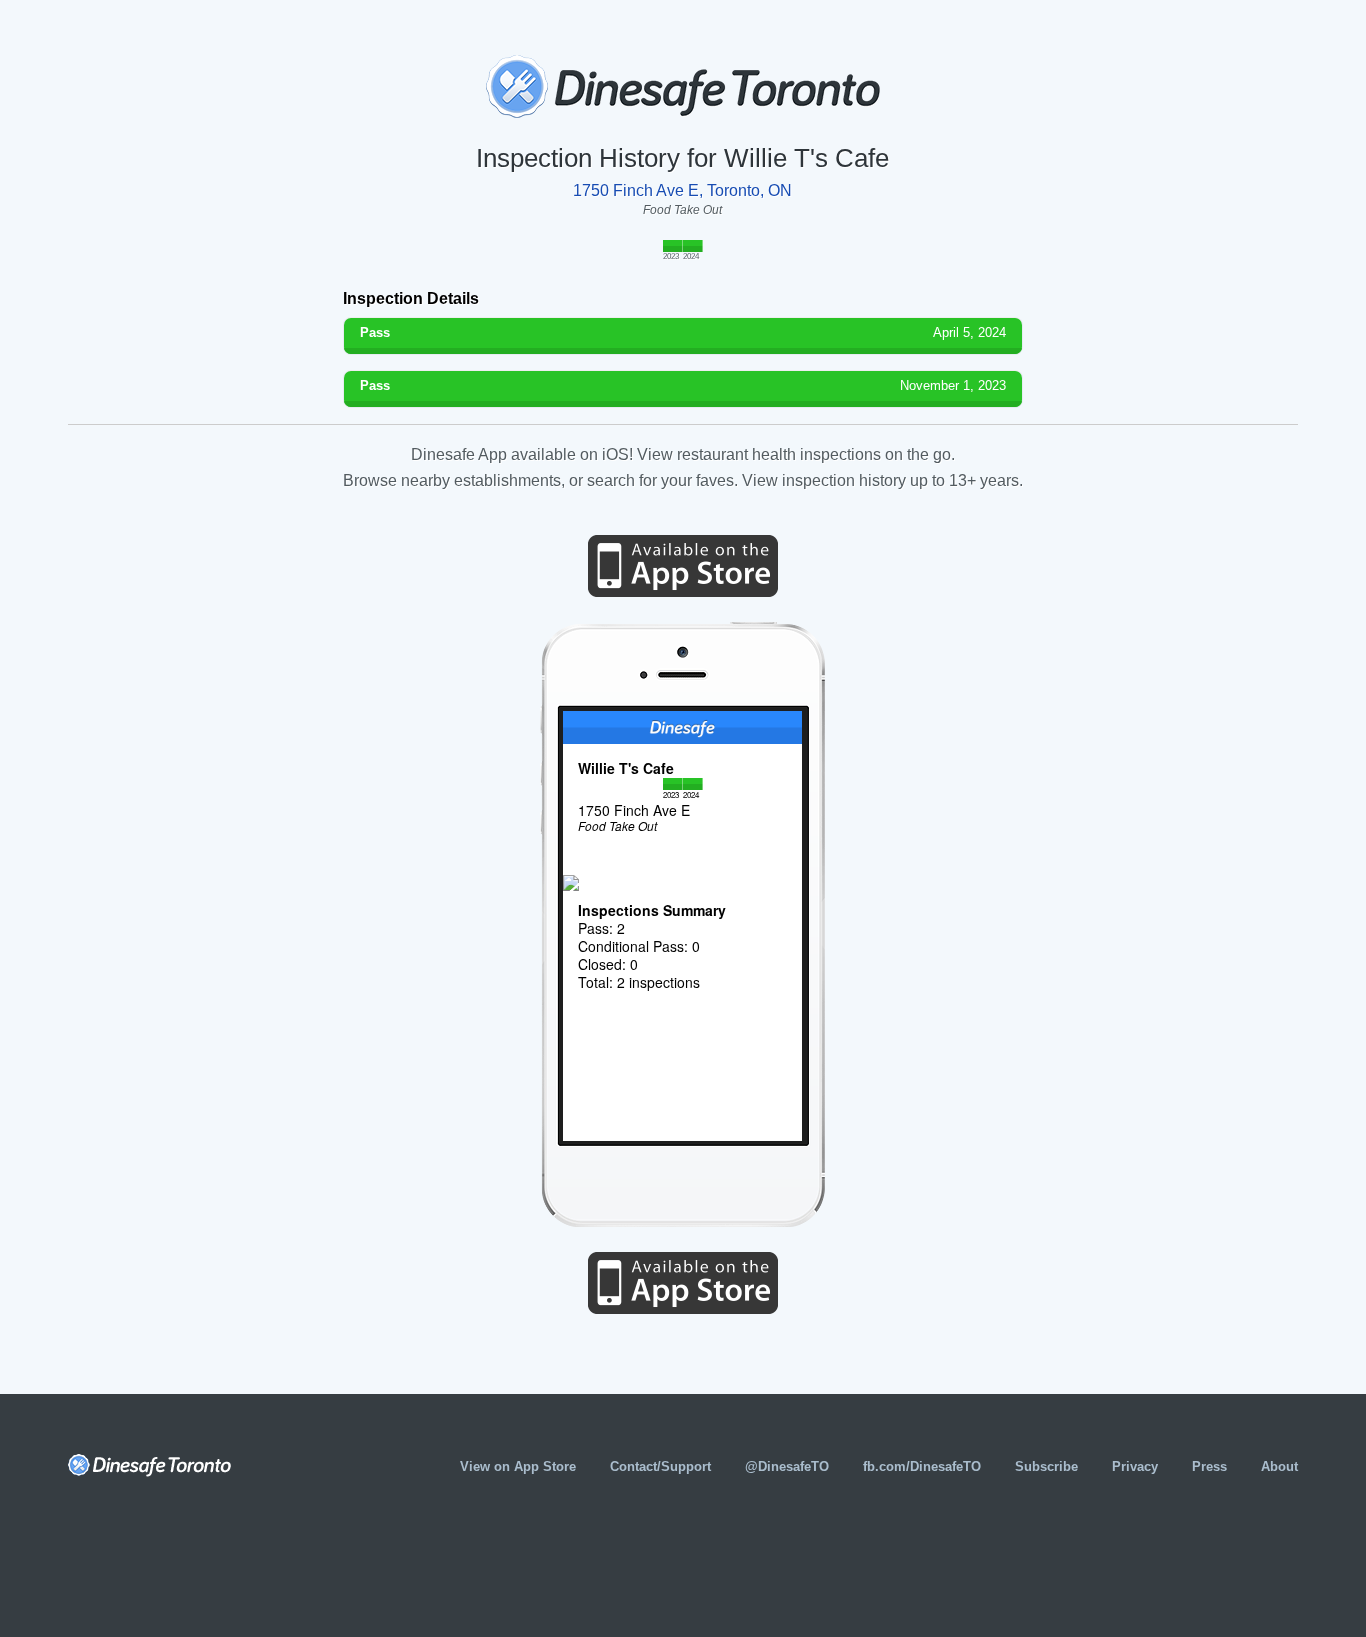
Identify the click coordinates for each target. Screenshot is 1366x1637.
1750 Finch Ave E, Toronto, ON (682, 190)
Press (1209, 1466)
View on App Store (518, 1466)
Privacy (1135, 1466)
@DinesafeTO (787, 1466)
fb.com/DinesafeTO (922, 1466)
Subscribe (1046, 1466)
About (1279, 1466)
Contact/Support (660, 1466)
